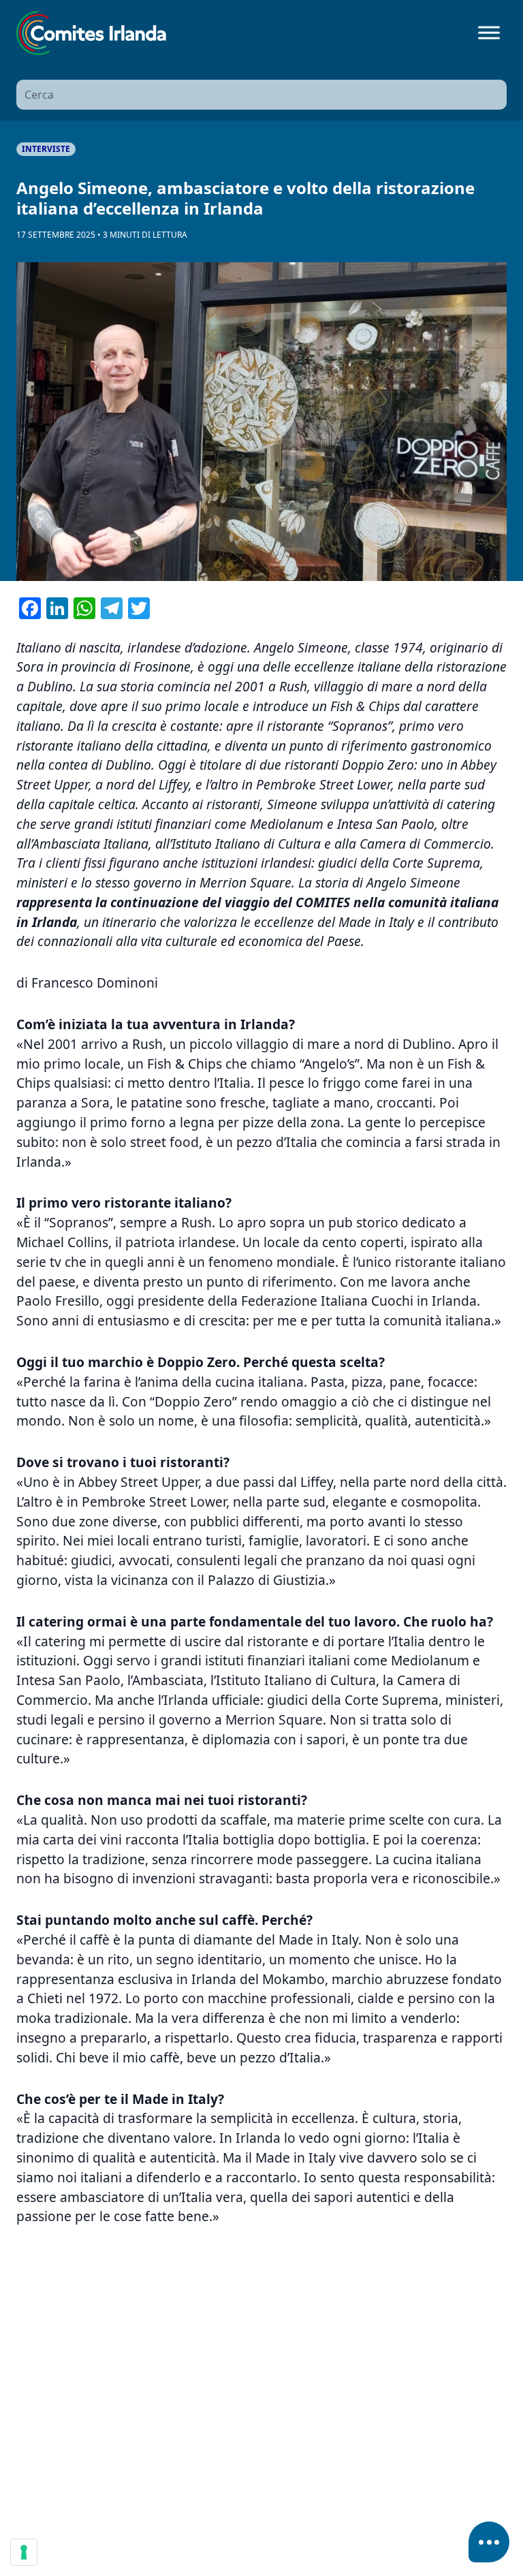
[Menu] (489, 33)
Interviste (46, 149)
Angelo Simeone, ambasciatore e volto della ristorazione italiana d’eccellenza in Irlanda (245, 198)
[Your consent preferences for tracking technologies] (24, 2552)
